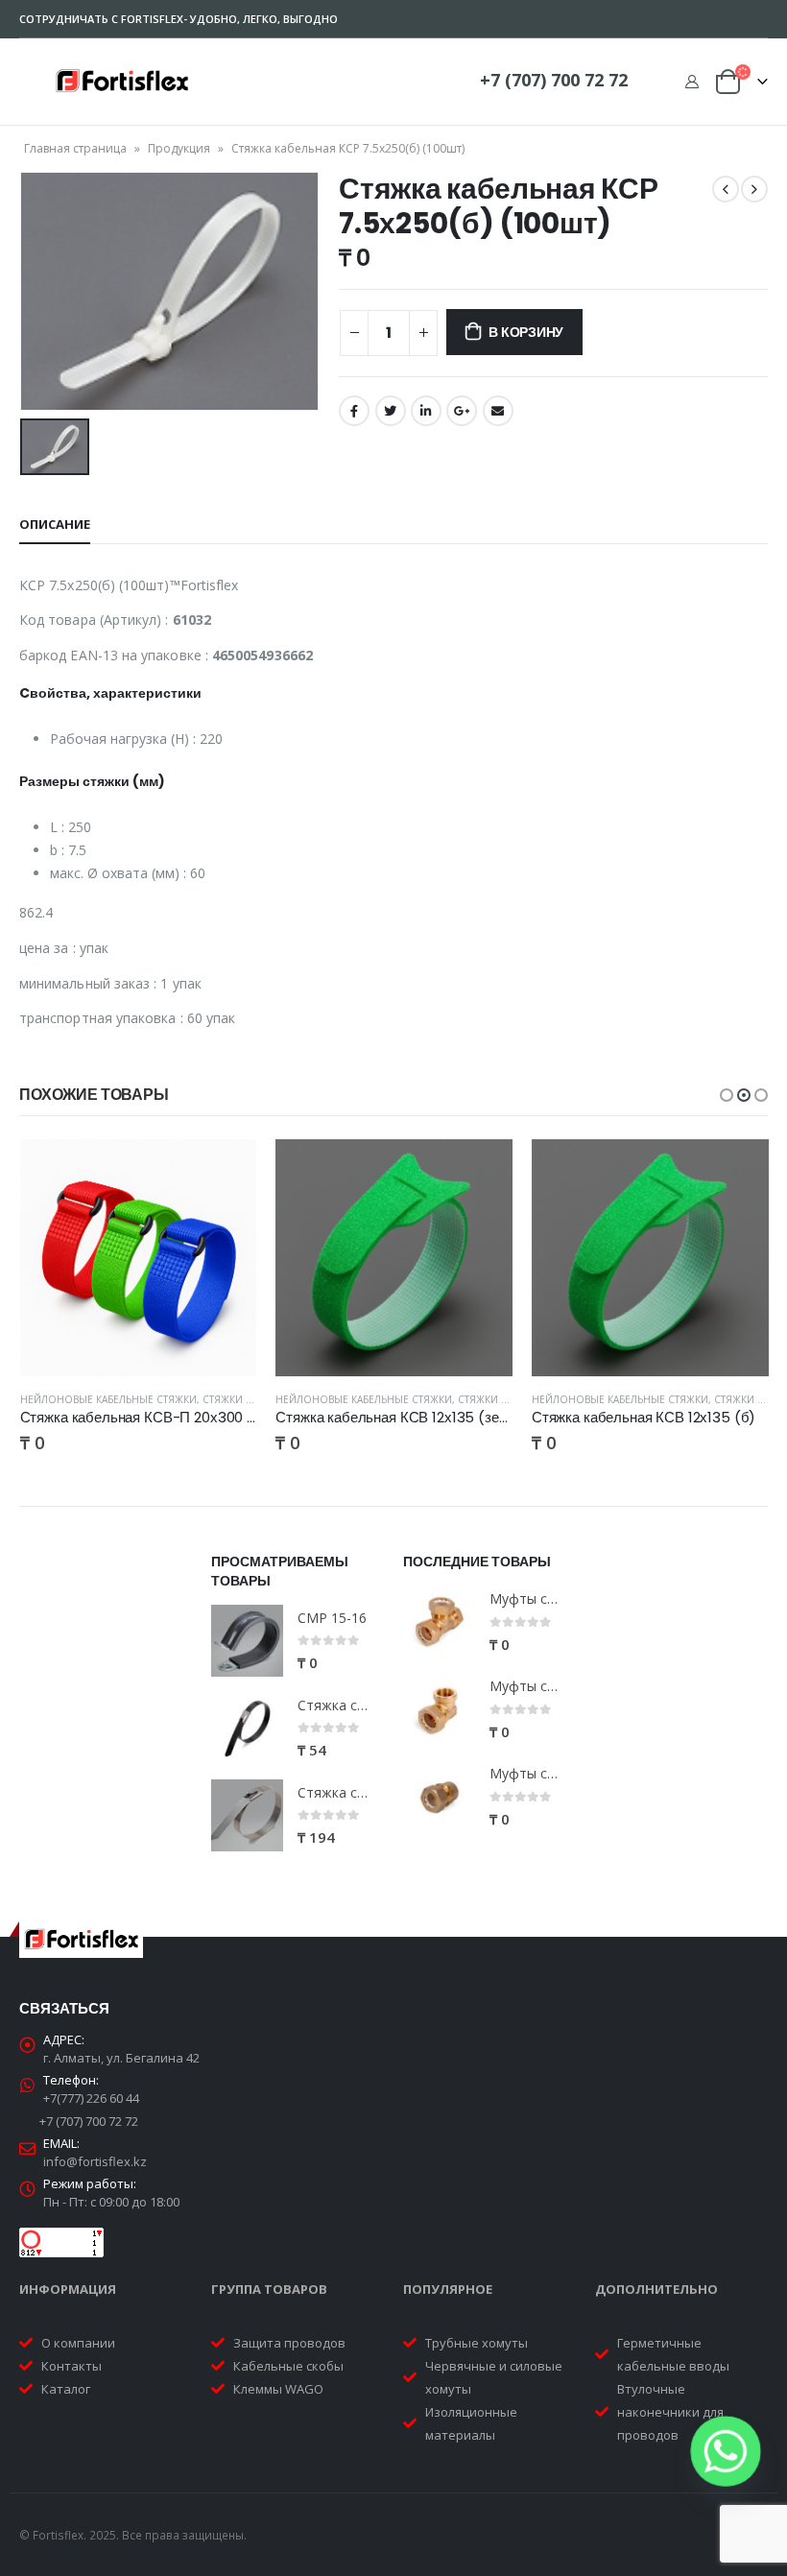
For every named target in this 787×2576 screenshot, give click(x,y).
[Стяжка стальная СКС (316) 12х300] (247, 1815)
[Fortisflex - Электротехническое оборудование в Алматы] (122, 82)
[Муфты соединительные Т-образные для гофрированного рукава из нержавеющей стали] (439, 1622)
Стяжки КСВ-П (238, 1399)
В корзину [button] (225, 1171)
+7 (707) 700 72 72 (554, 80)
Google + (462, 411)
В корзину (526, 332)
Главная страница (75, 148)
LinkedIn (426, 411)
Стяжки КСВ (489, 1399)
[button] (727, 1095)
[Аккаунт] (692, 81)
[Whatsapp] (726, 2451)
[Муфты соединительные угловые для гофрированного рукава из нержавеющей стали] (439, 1710)
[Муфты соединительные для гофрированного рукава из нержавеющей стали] (439, 1797)
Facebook (354, 411)
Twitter (391, 411)
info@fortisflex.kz (95, 2161)
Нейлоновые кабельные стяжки (108, 1399)
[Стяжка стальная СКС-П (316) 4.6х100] (247, 1728)
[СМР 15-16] (247, 1641)
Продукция (179, 148)
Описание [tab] (55, 524)
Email (498, 411)
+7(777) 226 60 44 (91, 2098)
